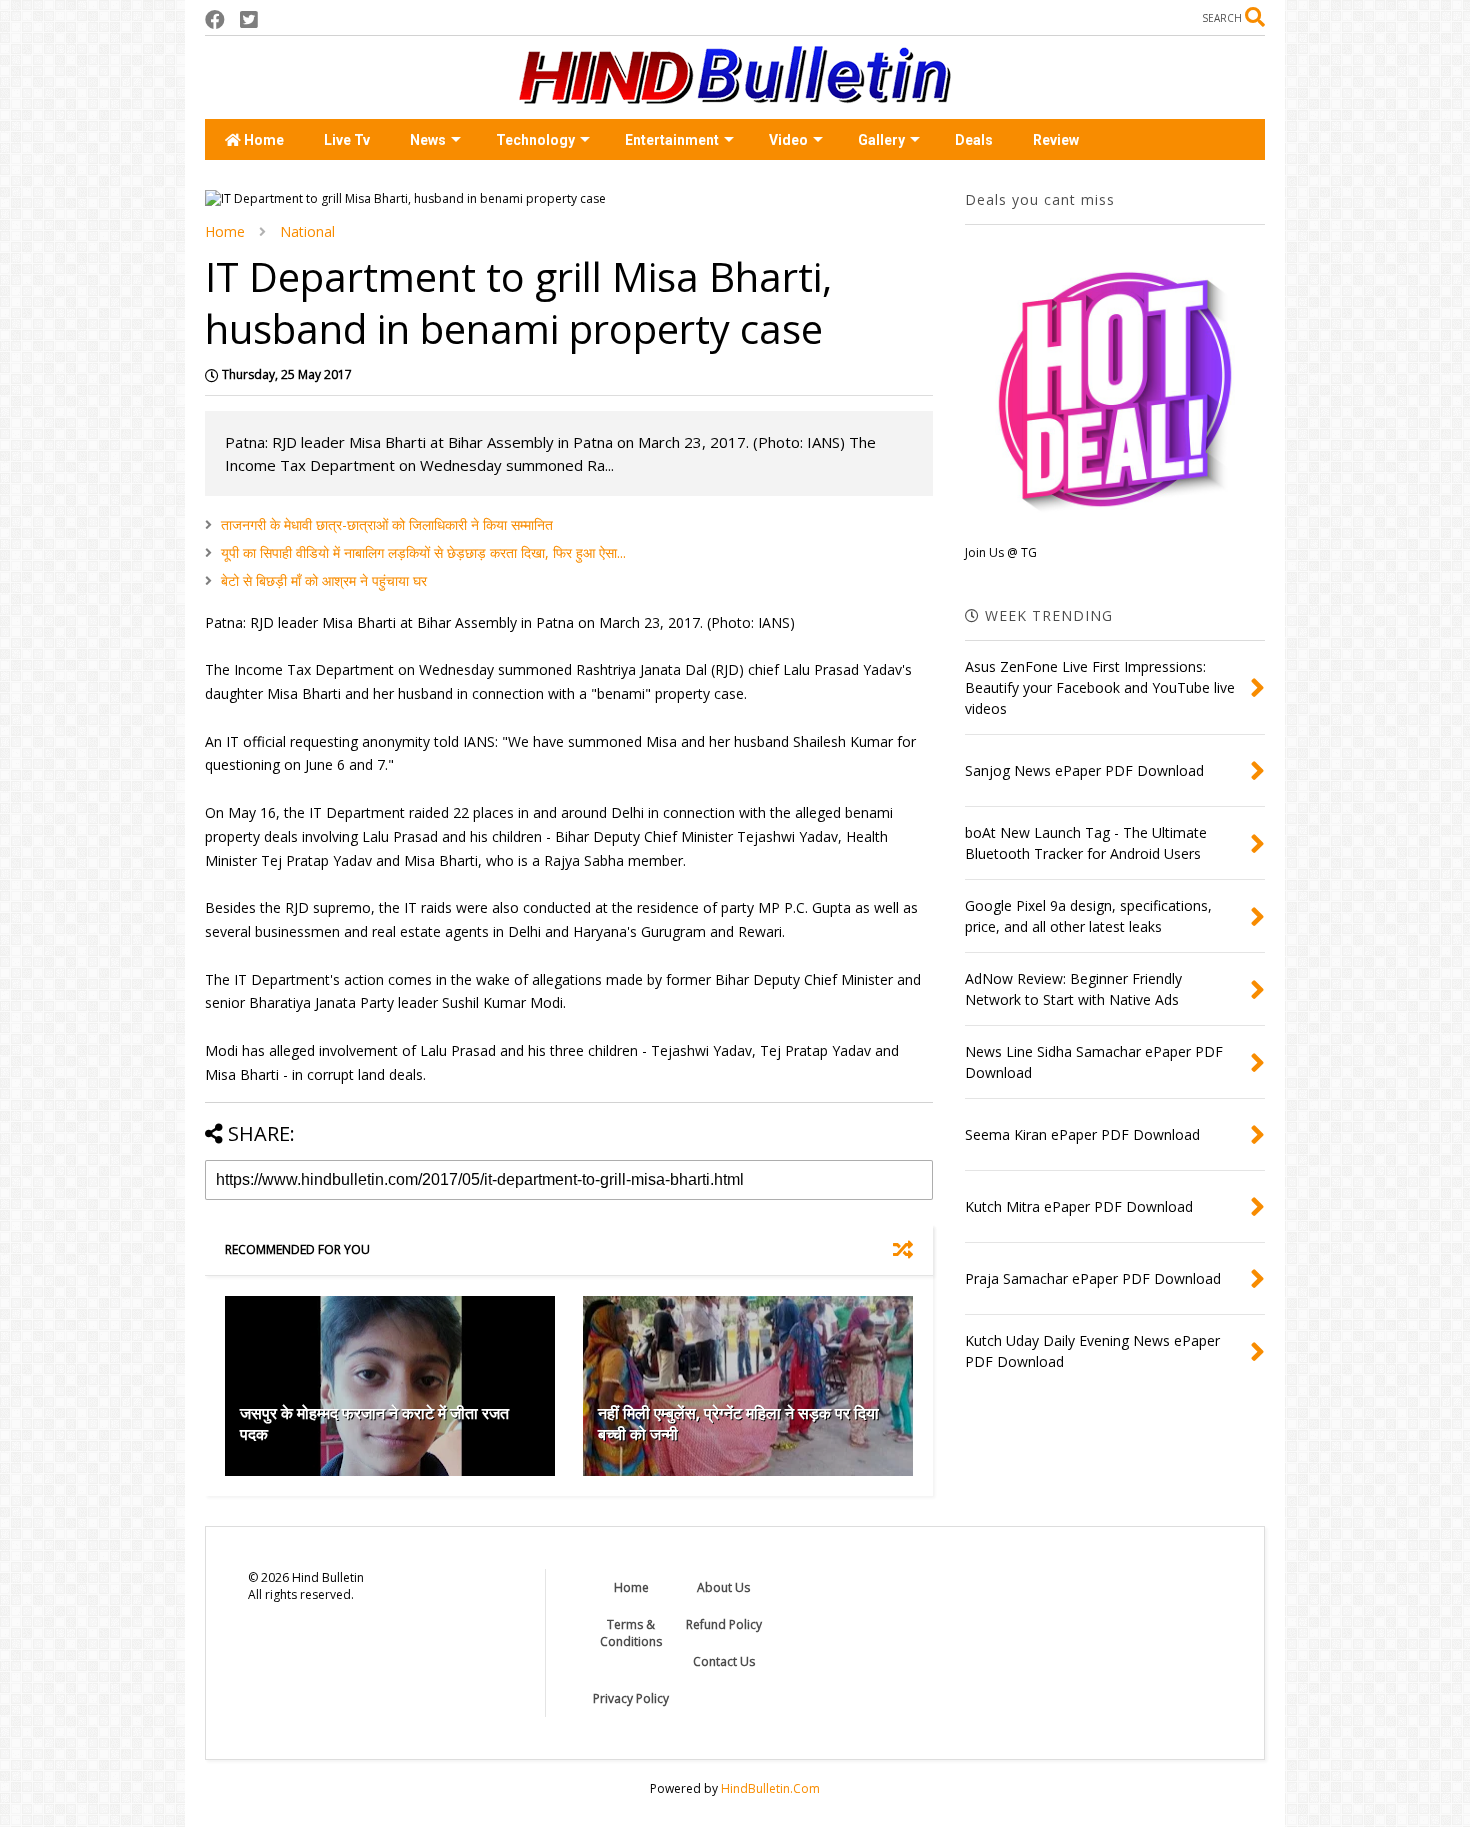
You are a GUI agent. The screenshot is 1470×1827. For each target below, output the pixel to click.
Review (1056, 140)
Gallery (881, 140)
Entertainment (672, 140)
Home (262, 140)
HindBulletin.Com (770, 1788)
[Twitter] (249, 19)
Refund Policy (724, 1624)
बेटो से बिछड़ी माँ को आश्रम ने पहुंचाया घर (324, 580)
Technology (535, 140)
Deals (974, 140)
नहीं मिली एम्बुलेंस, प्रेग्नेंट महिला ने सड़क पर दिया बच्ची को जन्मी (738, 1423)
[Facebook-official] (215, 19)
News (428, 140)
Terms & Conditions (631, 1633)
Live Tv (347, 140)
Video (788, 140)
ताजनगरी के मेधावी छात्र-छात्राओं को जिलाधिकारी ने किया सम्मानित (387, 524)
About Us (723, 1587)
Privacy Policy (631, 1698)
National (307, 231)
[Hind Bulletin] (735, 94)
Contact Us (724, 1661)
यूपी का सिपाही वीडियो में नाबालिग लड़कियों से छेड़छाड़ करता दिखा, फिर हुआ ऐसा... (423, 552)
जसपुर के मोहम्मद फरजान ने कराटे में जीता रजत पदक (374, 1423)
